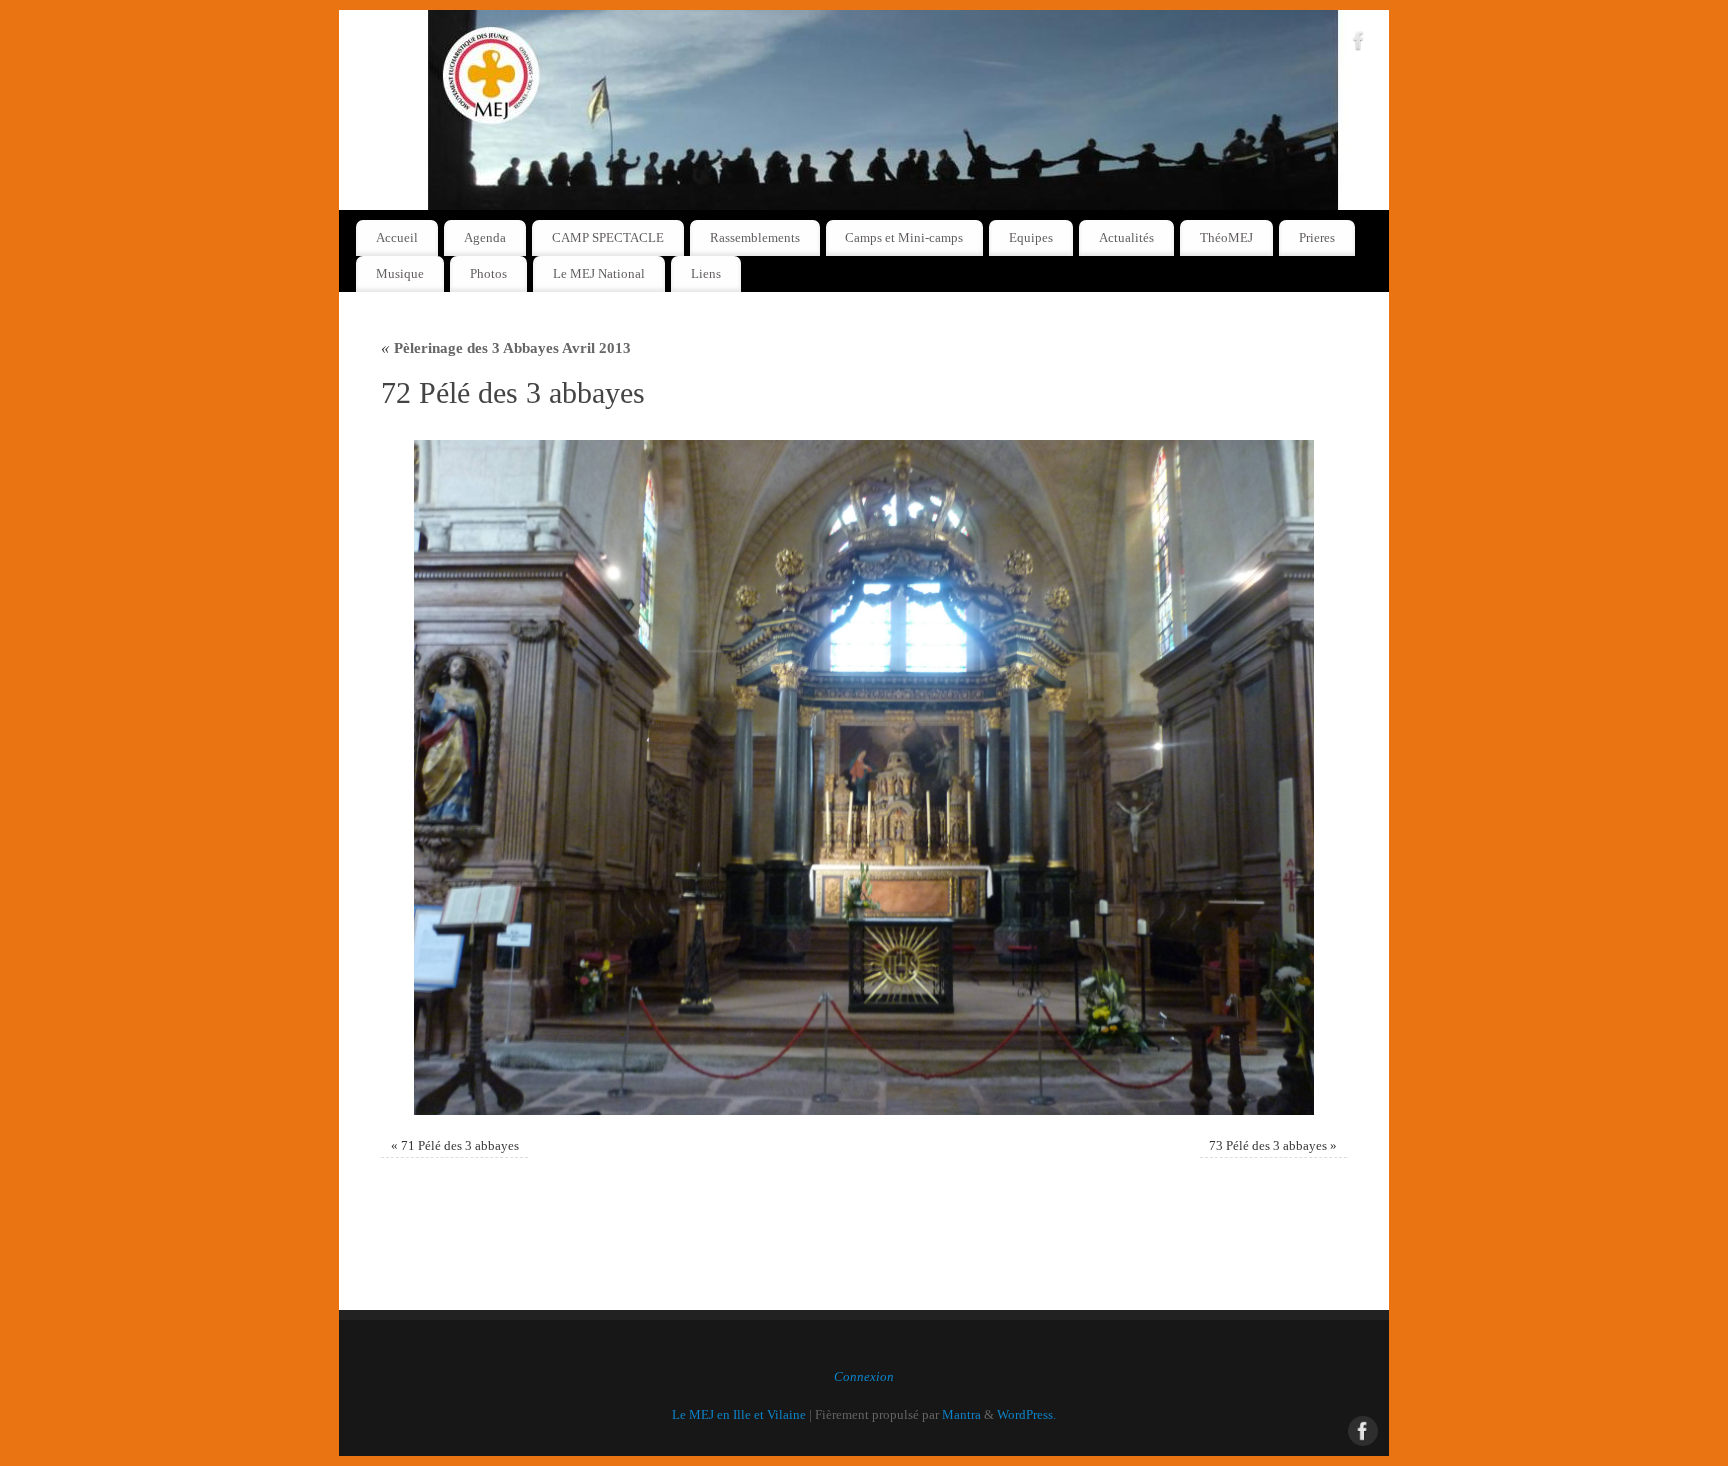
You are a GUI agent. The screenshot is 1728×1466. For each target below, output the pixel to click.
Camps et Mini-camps (904, 237)
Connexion (864, 1377)
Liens (706, 273)
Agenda (485, 237)
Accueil (397, 237)
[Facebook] (1359, 44)
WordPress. (1026, 1415)
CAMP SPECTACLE (608, 237)
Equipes (1031, 237)
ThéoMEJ (1226, 237)
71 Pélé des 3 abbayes (460, 1146)
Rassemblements (755, 237)
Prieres (1317, 237)
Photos (488, 273)
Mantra (961, 1415)
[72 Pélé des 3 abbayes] (864, 777)
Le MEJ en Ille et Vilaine (739, 1415)
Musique (400, 273)
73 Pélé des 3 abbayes (1268, 1146)
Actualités (1126, 237)
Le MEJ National (599, 273)
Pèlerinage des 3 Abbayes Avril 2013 (506, 347)
